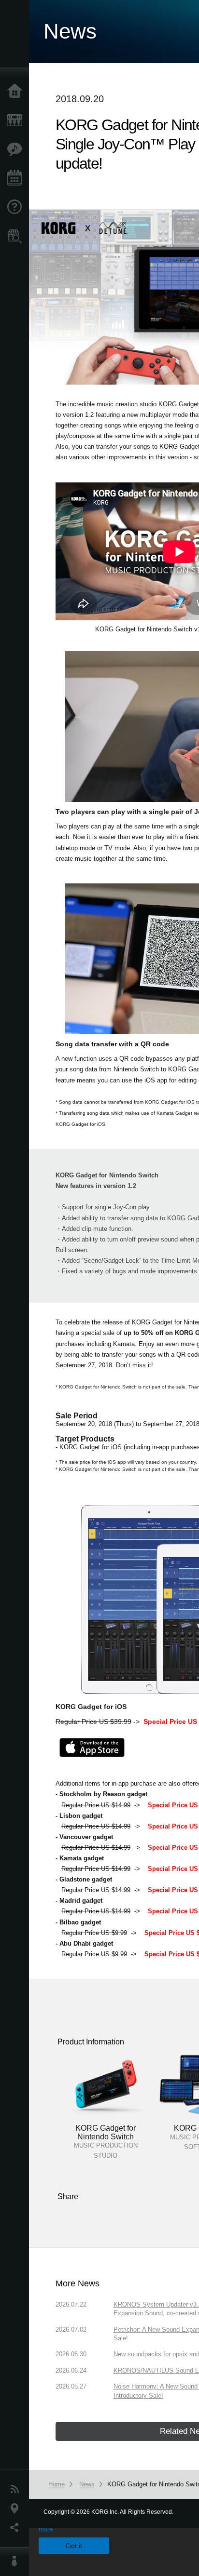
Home (17, 92)
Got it (74, 2546)
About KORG (17, 2562)
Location (17, 2509)
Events (17, 178)
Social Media (17, 2528)
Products (17, 120)
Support (17, 207)
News (17, 2489)
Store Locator (17, 236)
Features (17, 149)
